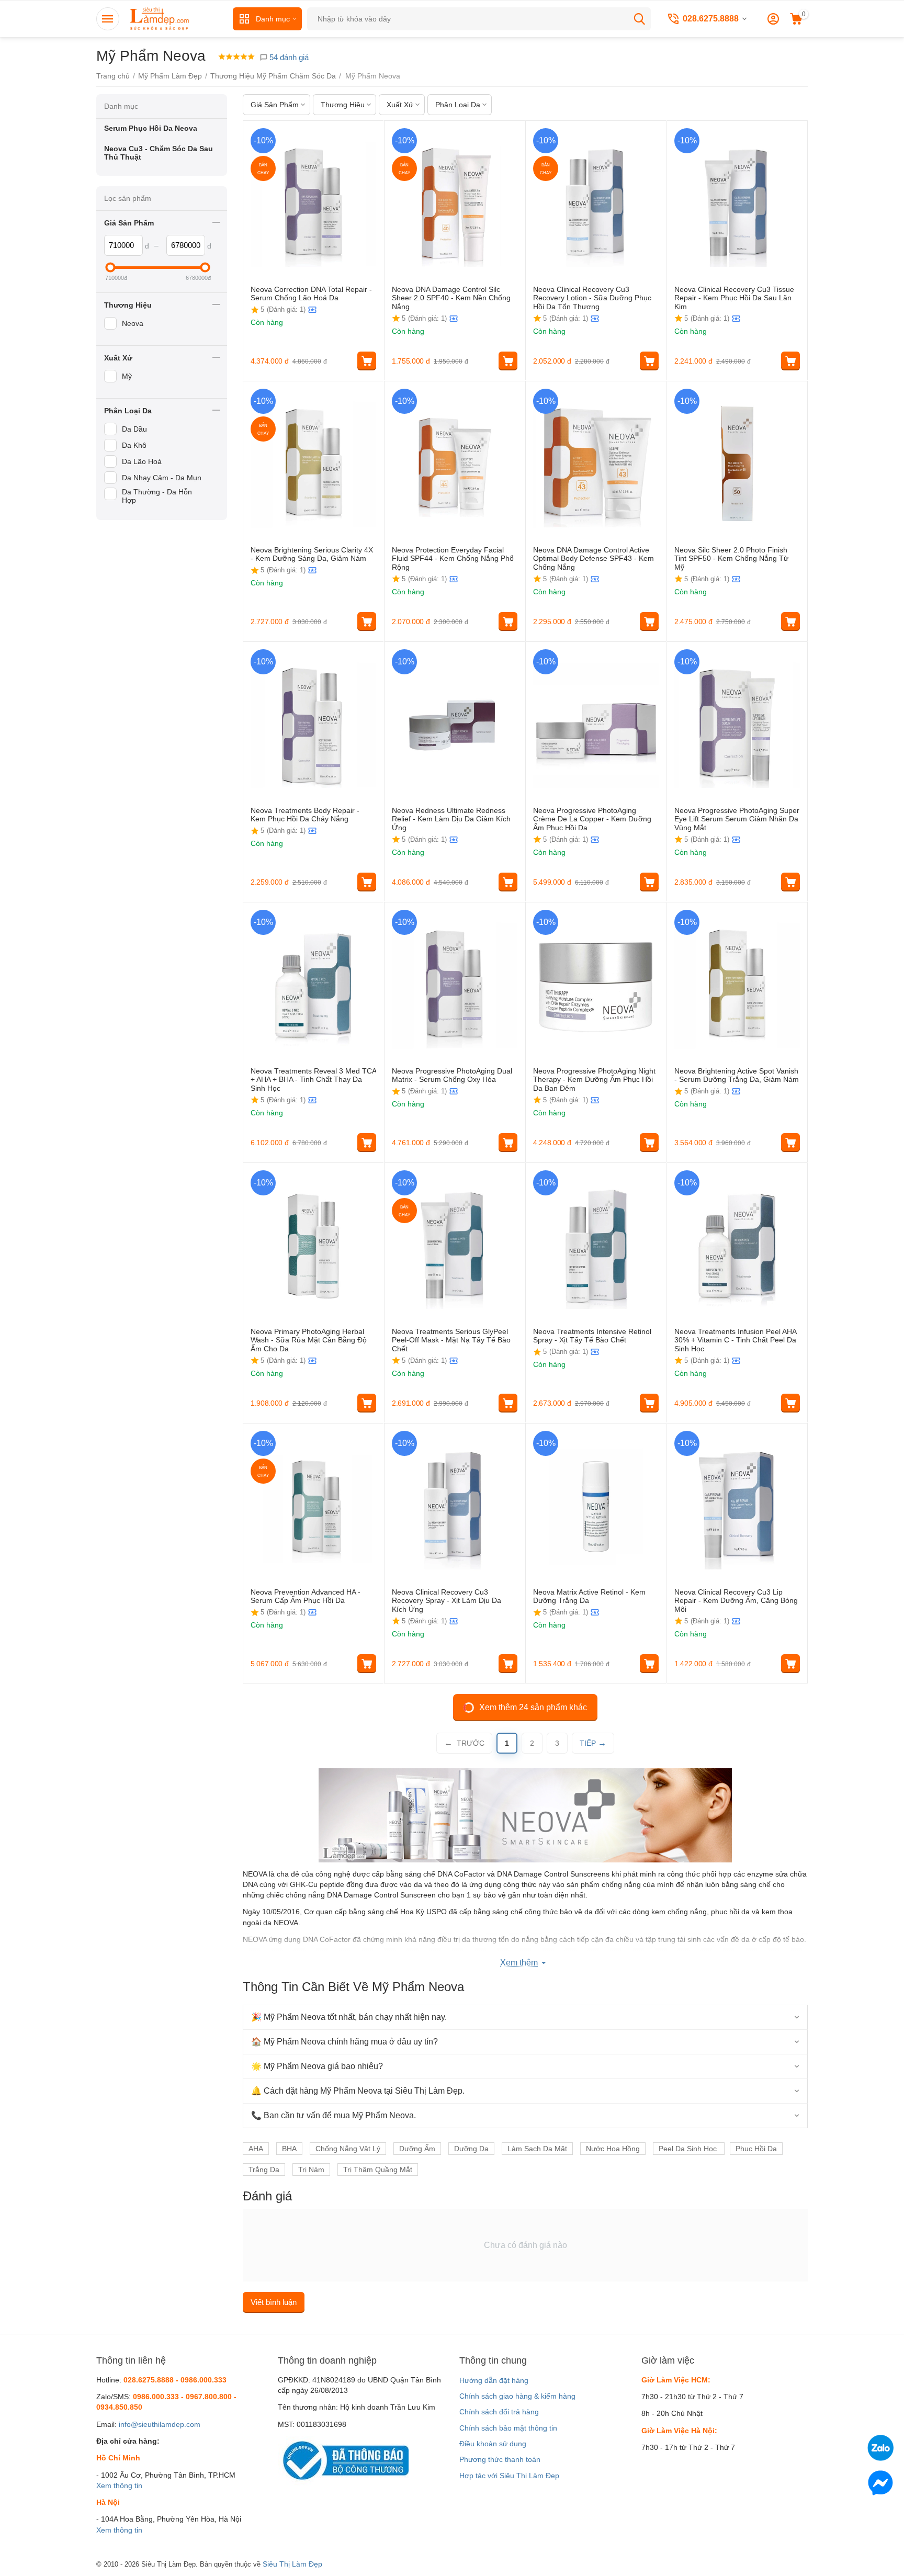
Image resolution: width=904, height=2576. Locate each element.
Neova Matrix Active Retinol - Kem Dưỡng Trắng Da (589, 1596)
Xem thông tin (119, 2485)
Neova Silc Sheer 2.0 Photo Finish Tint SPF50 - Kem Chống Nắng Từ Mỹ (731, 559)
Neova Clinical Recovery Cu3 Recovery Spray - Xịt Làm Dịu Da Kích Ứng (447, 1601)
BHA (289, 2149)
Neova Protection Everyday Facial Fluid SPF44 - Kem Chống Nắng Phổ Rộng (453, 559)
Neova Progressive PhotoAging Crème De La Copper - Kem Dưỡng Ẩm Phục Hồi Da (592, 819)
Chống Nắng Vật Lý (348, 2149)
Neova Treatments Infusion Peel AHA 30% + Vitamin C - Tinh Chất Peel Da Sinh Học (735, 1340)
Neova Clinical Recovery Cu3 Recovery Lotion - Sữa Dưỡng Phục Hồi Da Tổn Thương (592, 298)
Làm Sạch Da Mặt (537, 2149)
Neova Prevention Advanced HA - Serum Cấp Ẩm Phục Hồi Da (306, 1596)
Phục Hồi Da (756, 2149)
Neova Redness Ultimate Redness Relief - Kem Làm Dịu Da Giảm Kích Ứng (451, 819)
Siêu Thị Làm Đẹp (292, 2564)
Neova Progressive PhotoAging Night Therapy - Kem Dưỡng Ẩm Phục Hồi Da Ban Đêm (594, 1080)
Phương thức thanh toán (500, 2459)
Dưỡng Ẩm (417, 2149)
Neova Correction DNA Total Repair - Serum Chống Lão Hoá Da (311, 294)
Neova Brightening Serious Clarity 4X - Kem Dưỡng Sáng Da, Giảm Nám (312, 554)
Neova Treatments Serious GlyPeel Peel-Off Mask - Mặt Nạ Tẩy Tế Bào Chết (451, 1340)
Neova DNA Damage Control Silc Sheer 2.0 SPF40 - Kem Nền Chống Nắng (451, 298)
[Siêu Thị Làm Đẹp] (160, 18)
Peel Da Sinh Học (689, 2149)
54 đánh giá (288, 57)
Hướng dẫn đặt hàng (494, 2380)
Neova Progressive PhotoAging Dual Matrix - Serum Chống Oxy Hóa (452, 1075)
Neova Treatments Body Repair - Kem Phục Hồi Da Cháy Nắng (305, 815)
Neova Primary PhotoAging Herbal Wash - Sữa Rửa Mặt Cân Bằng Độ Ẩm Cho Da (309, 1340)
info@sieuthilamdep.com (160, 2424)
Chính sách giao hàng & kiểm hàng (517, 2396)
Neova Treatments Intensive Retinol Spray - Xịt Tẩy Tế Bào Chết (592, 1336)
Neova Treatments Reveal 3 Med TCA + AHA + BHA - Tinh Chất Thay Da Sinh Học (313, 1080)
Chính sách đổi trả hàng (499, 2412)
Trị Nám (311, 2170)
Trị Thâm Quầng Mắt (378, 2170)
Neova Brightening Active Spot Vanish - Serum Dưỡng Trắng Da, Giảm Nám (737, 1075)
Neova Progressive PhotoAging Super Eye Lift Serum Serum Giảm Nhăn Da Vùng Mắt (737, 819)
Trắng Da (264, 2170)
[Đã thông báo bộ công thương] (343, 2460)
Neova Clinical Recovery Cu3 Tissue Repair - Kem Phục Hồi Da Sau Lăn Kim (734, 298)
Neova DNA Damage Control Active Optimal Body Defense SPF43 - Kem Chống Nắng (594, 559)
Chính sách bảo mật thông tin (508, 2428)
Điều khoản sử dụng (493, 2444)
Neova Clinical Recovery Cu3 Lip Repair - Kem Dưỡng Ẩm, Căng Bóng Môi (736, 1601)
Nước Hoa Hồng (613, 2149)
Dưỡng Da (471, 2149)
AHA (256, 2149)
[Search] (639, 19)
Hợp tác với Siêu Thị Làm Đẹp (509, 2476)
